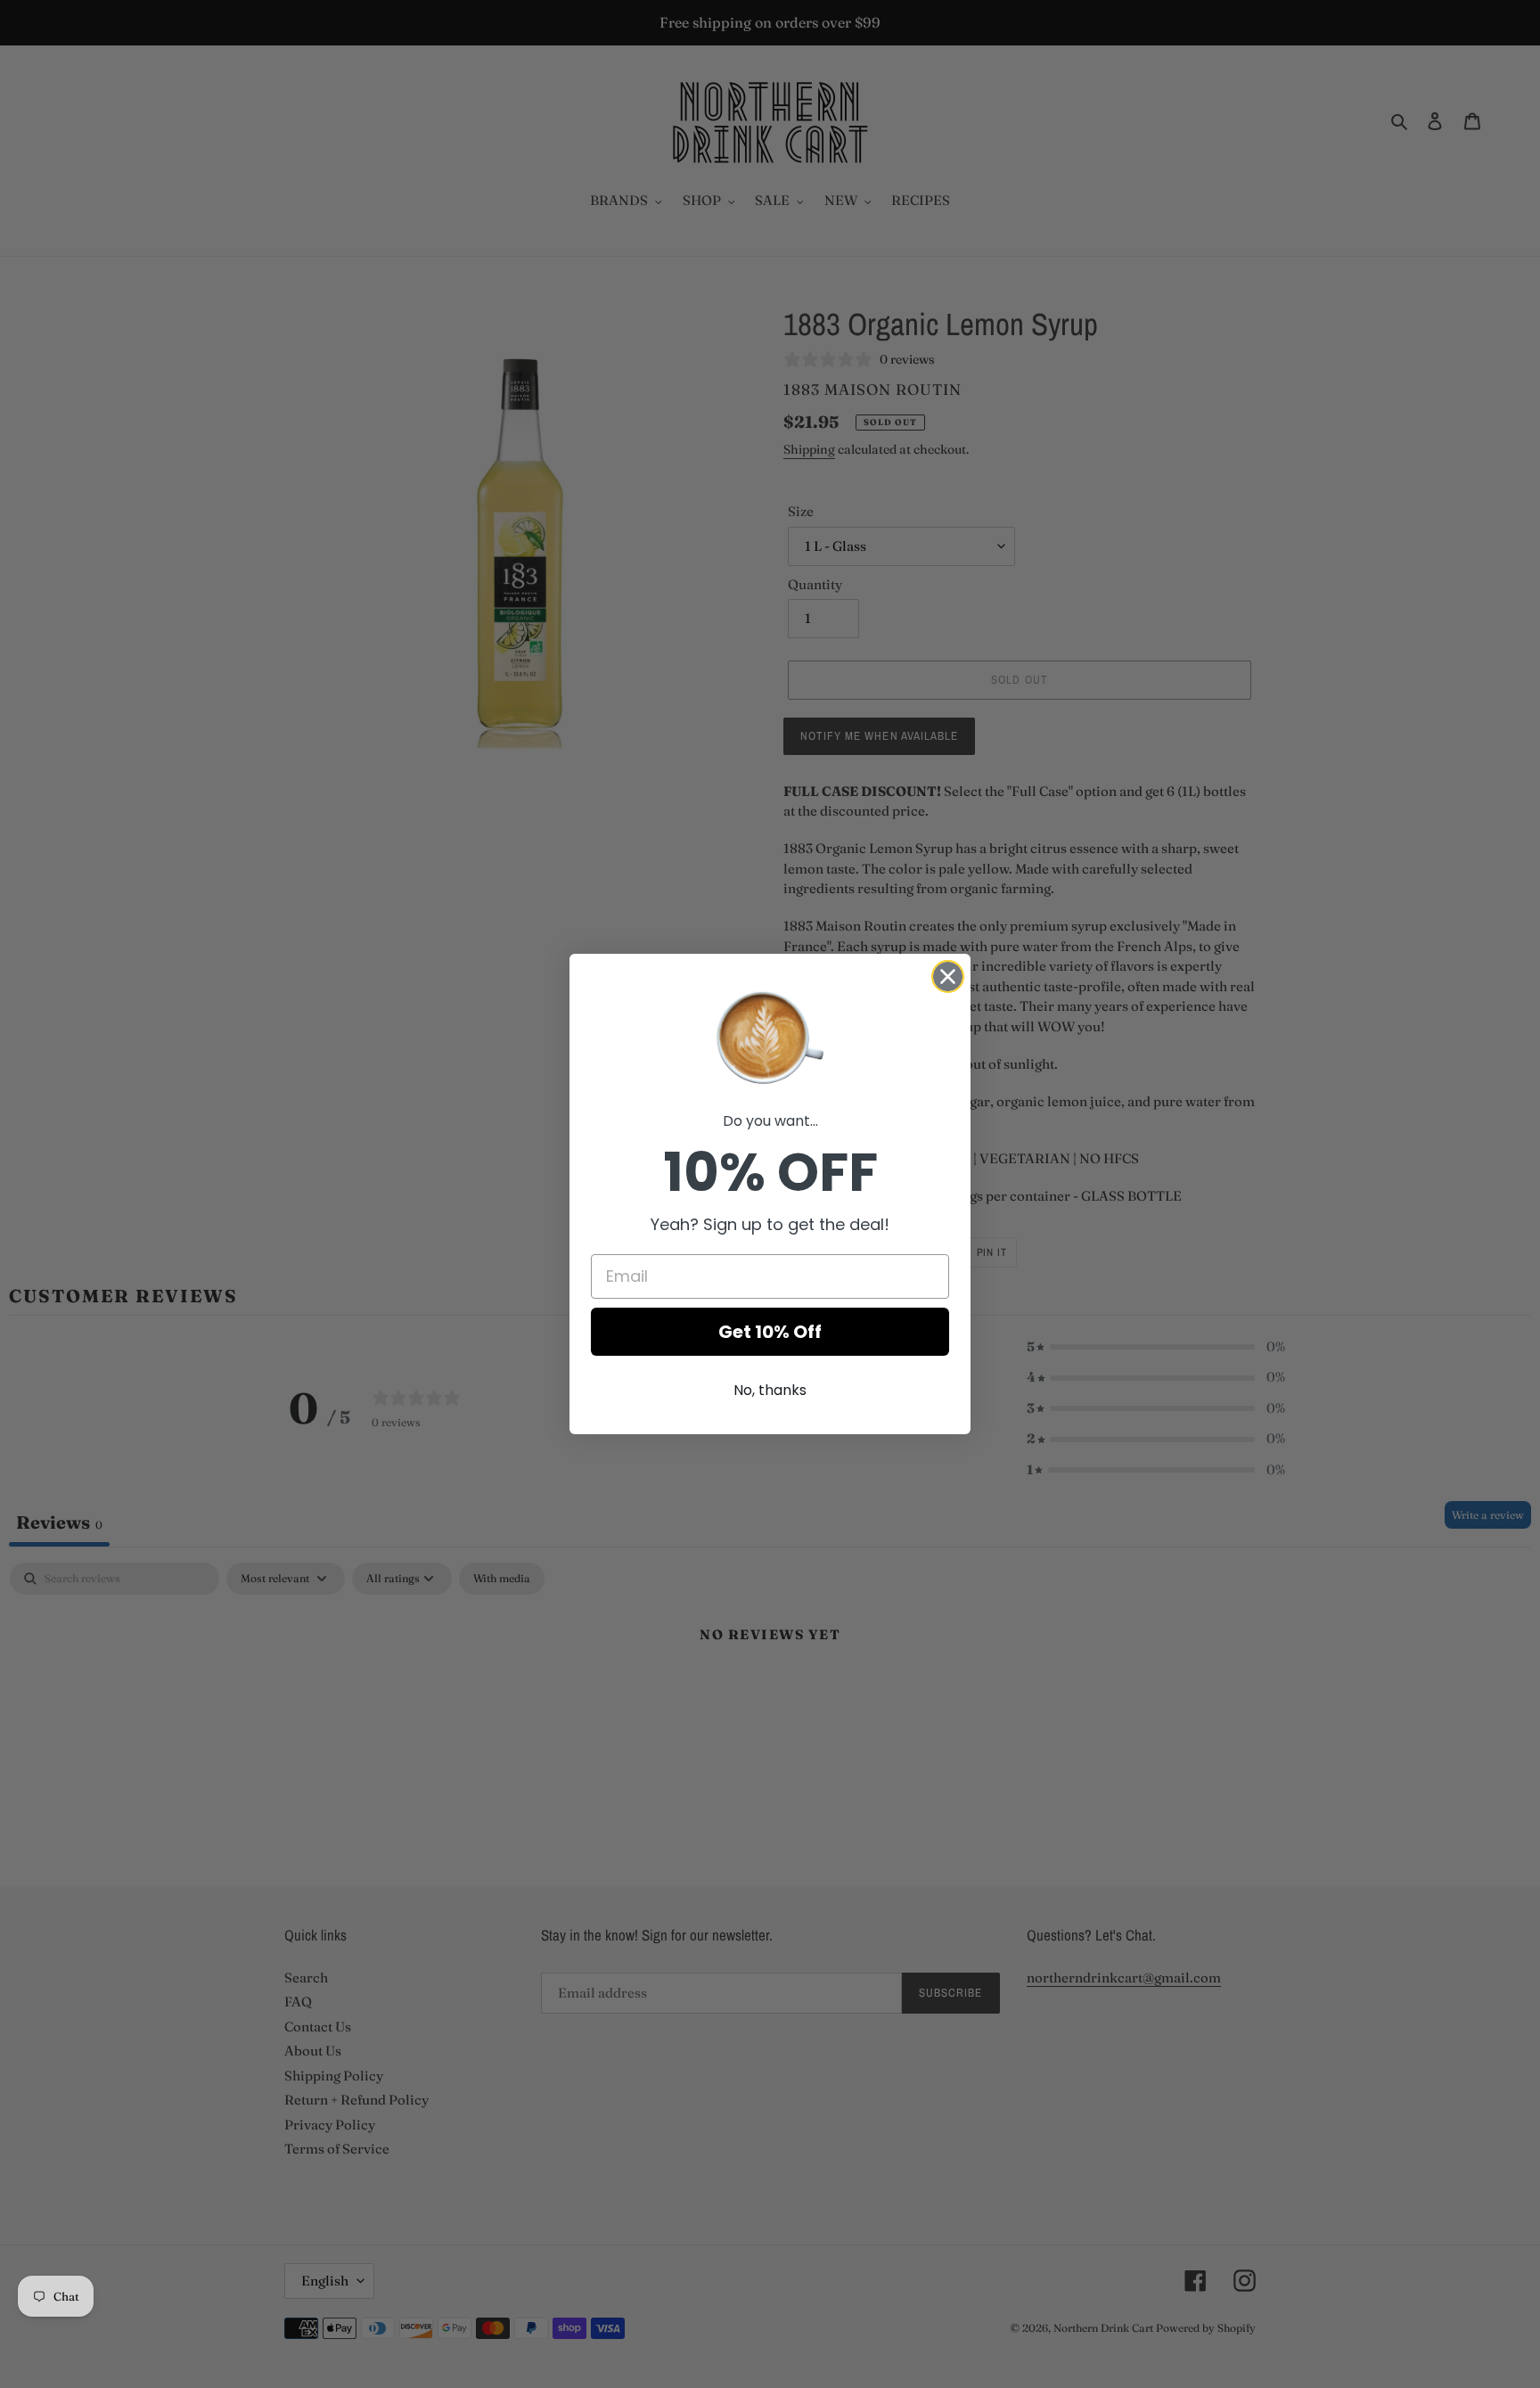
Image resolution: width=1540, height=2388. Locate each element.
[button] (770, 1036)
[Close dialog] (948, 977)
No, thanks (770, 1390)
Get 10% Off (770, 1332)
